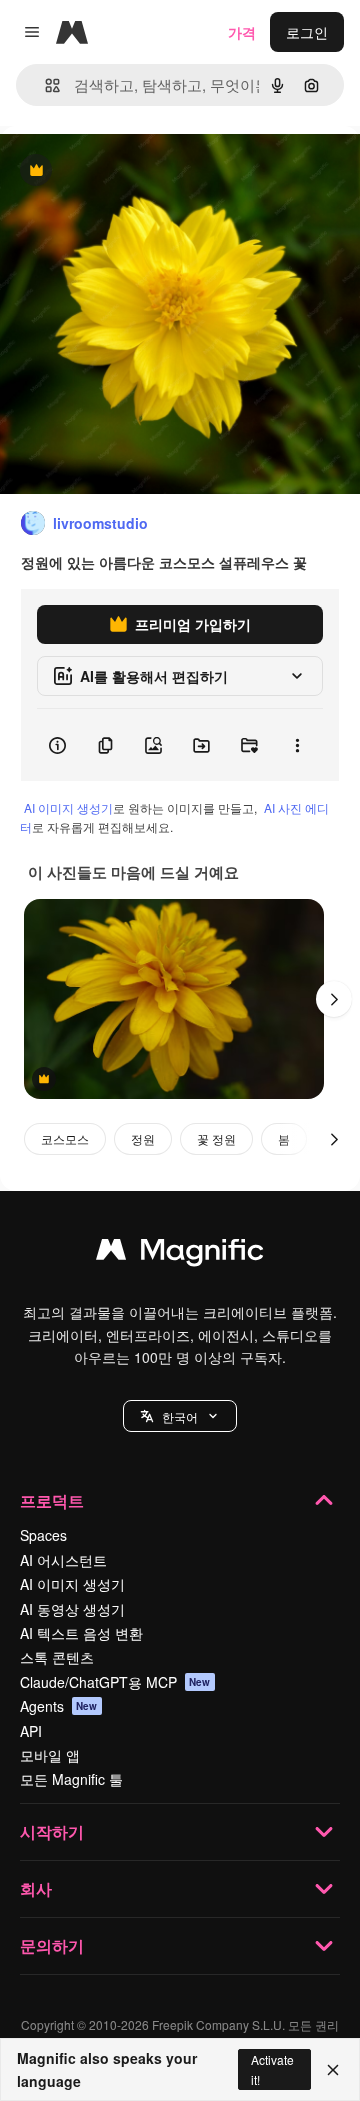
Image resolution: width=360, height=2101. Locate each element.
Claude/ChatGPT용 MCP (115, 1682)
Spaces (43, 1535)
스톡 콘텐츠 (57, 1657)
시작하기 (52, 1831)
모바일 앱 (50, 1755)
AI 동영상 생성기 (72, 1609)
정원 (143, 1138)
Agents (59, 1706)
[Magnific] (180, 1254)
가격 (242, 32)
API (31, 1731)
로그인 (307, 32)
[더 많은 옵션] (297, 745)
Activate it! (272, 2069)
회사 (36, 1888)
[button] (180, 1416)
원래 (115, 171)
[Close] (333, 2070)
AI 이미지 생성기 (68, 807)
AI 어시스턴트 (63, 1560)
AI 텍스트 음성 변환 (81, 1633)
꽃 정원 (216, 1138)
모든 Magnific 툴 (71, 1779)
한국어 (180, 1416)
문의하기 (52, 1945)
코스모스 (65, 1138)
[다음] (334, 999)
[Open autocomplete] (44, 85)
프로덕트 (52, 1500)
